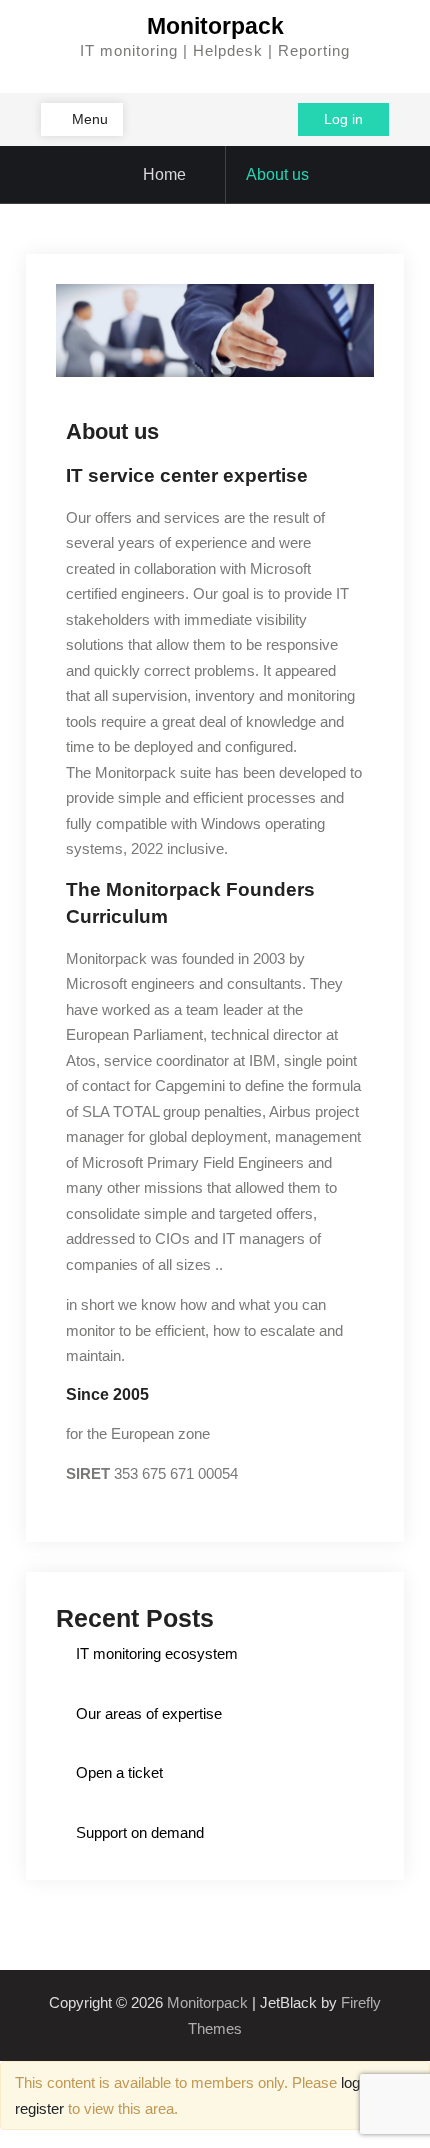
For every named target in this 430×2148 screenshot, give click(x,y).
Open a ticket (119, 1772)
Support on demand (140, 1832)
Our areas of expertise (149, 1713)
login (356, 2082)
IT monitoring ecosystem (157, 1653)
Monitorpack (215, 26)
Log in (343, 119)
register (39, 2108)
